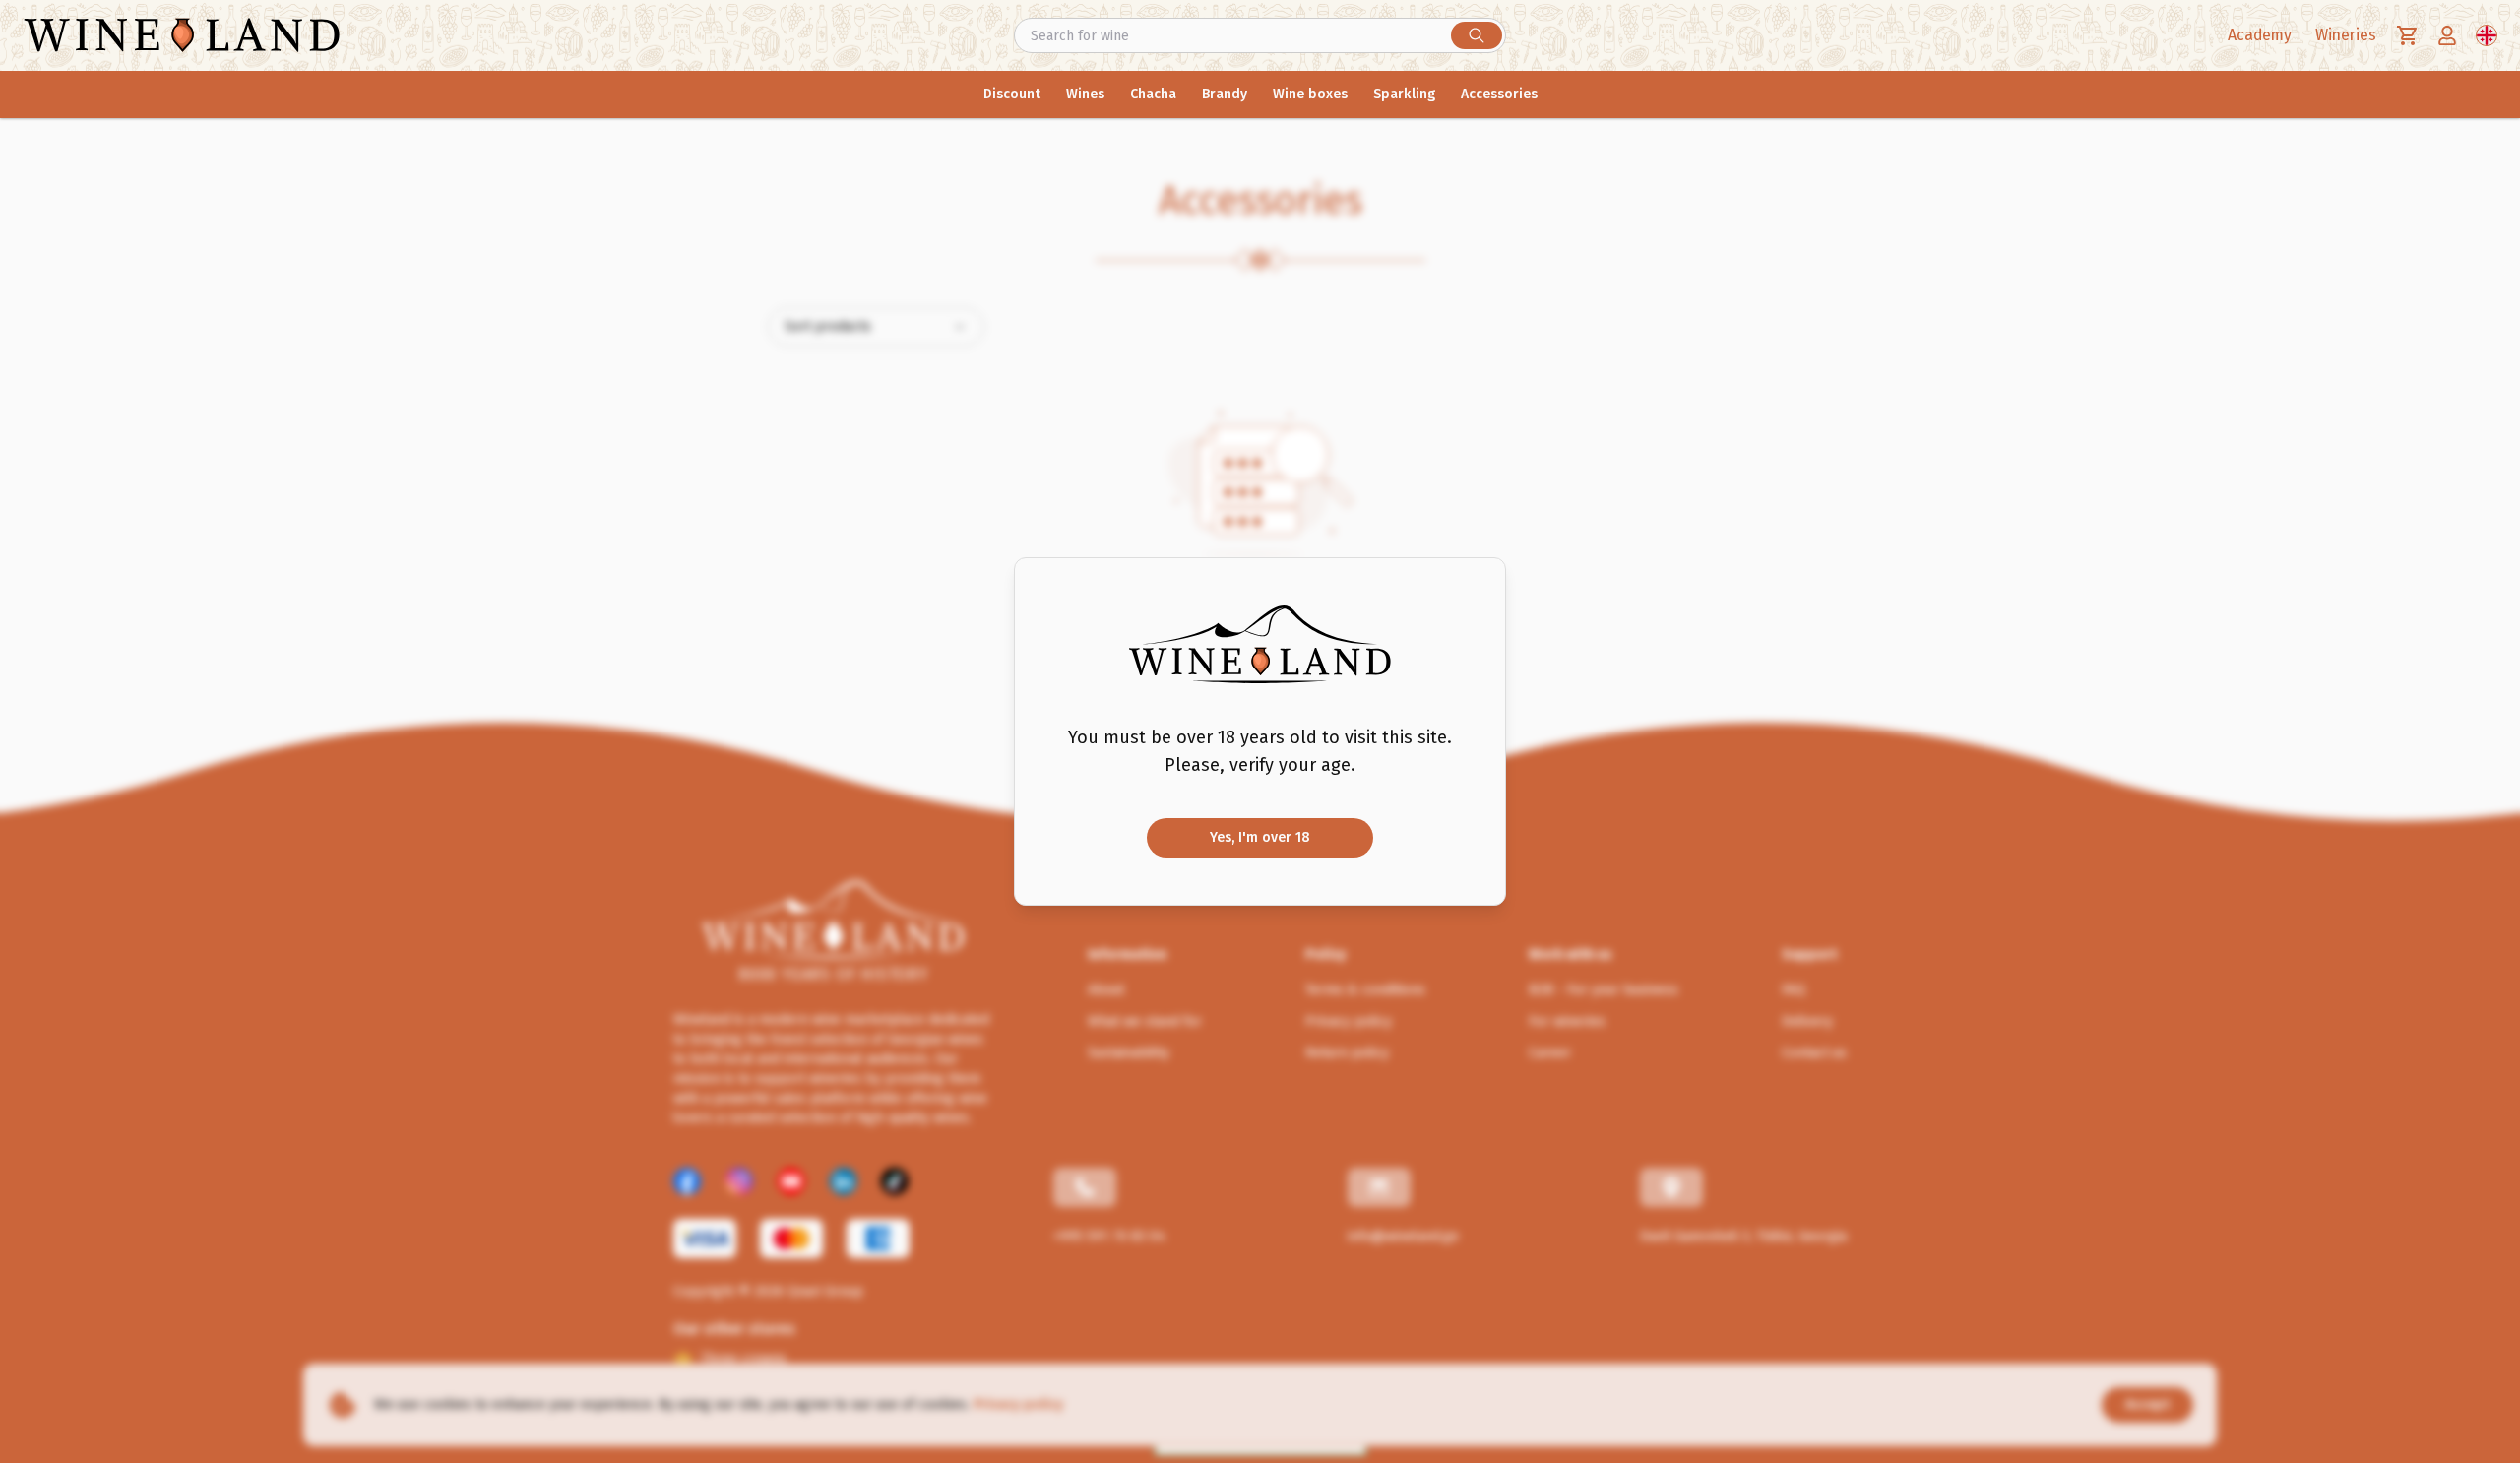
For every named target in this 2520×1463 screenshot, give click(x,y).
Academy (2260, 35)
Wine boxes (1310, 94)
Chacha (1153, 94)
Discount (1012, 94)
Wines (1085, 94)
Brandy (1225, 94)
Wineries (2346, 35)
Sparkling (1404, 94)
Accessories (1499, 94)
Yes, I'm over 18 (1260, 837)
